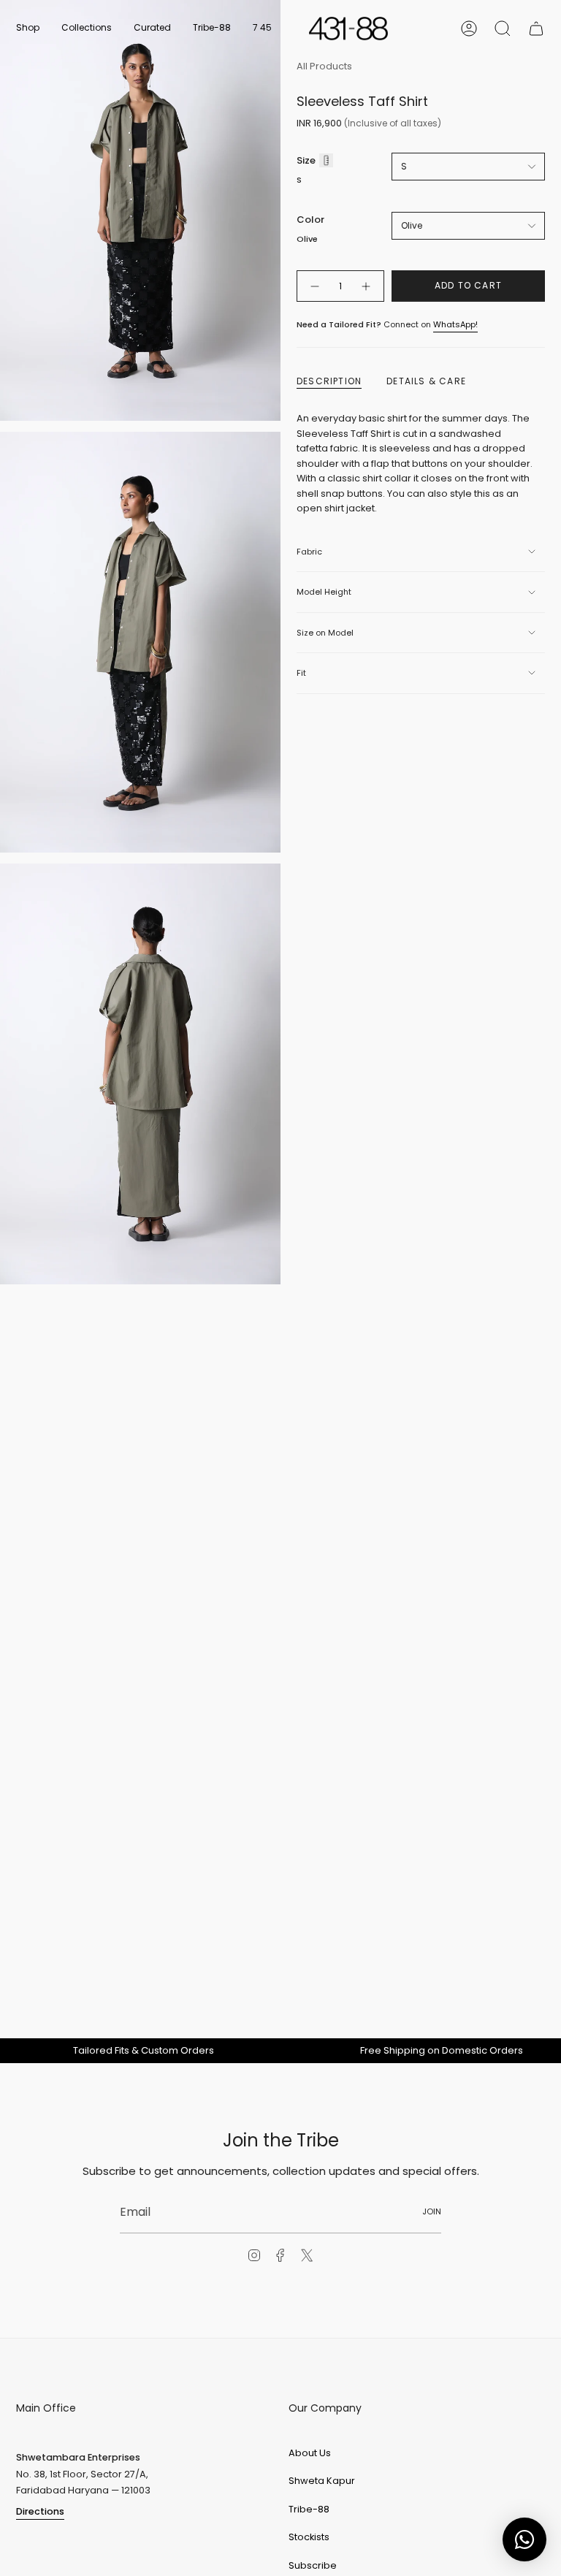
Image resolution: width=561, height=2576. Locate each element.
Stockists (309, 2537)
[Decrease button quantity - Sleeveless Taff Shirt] (314, 286)
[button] (28, 28)
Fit (301, 673)
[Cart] (536, 28)
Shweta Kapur (322, 2481)
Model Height (324, 592)
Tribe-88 (309, 2509)
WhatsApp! (455, 324)
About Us (310, 2453)
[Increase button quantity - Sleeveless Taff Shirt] (367, 286)
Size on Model (325, 633)
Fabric (309, 552)
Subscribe (313, 2565)
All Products (324, 66)
